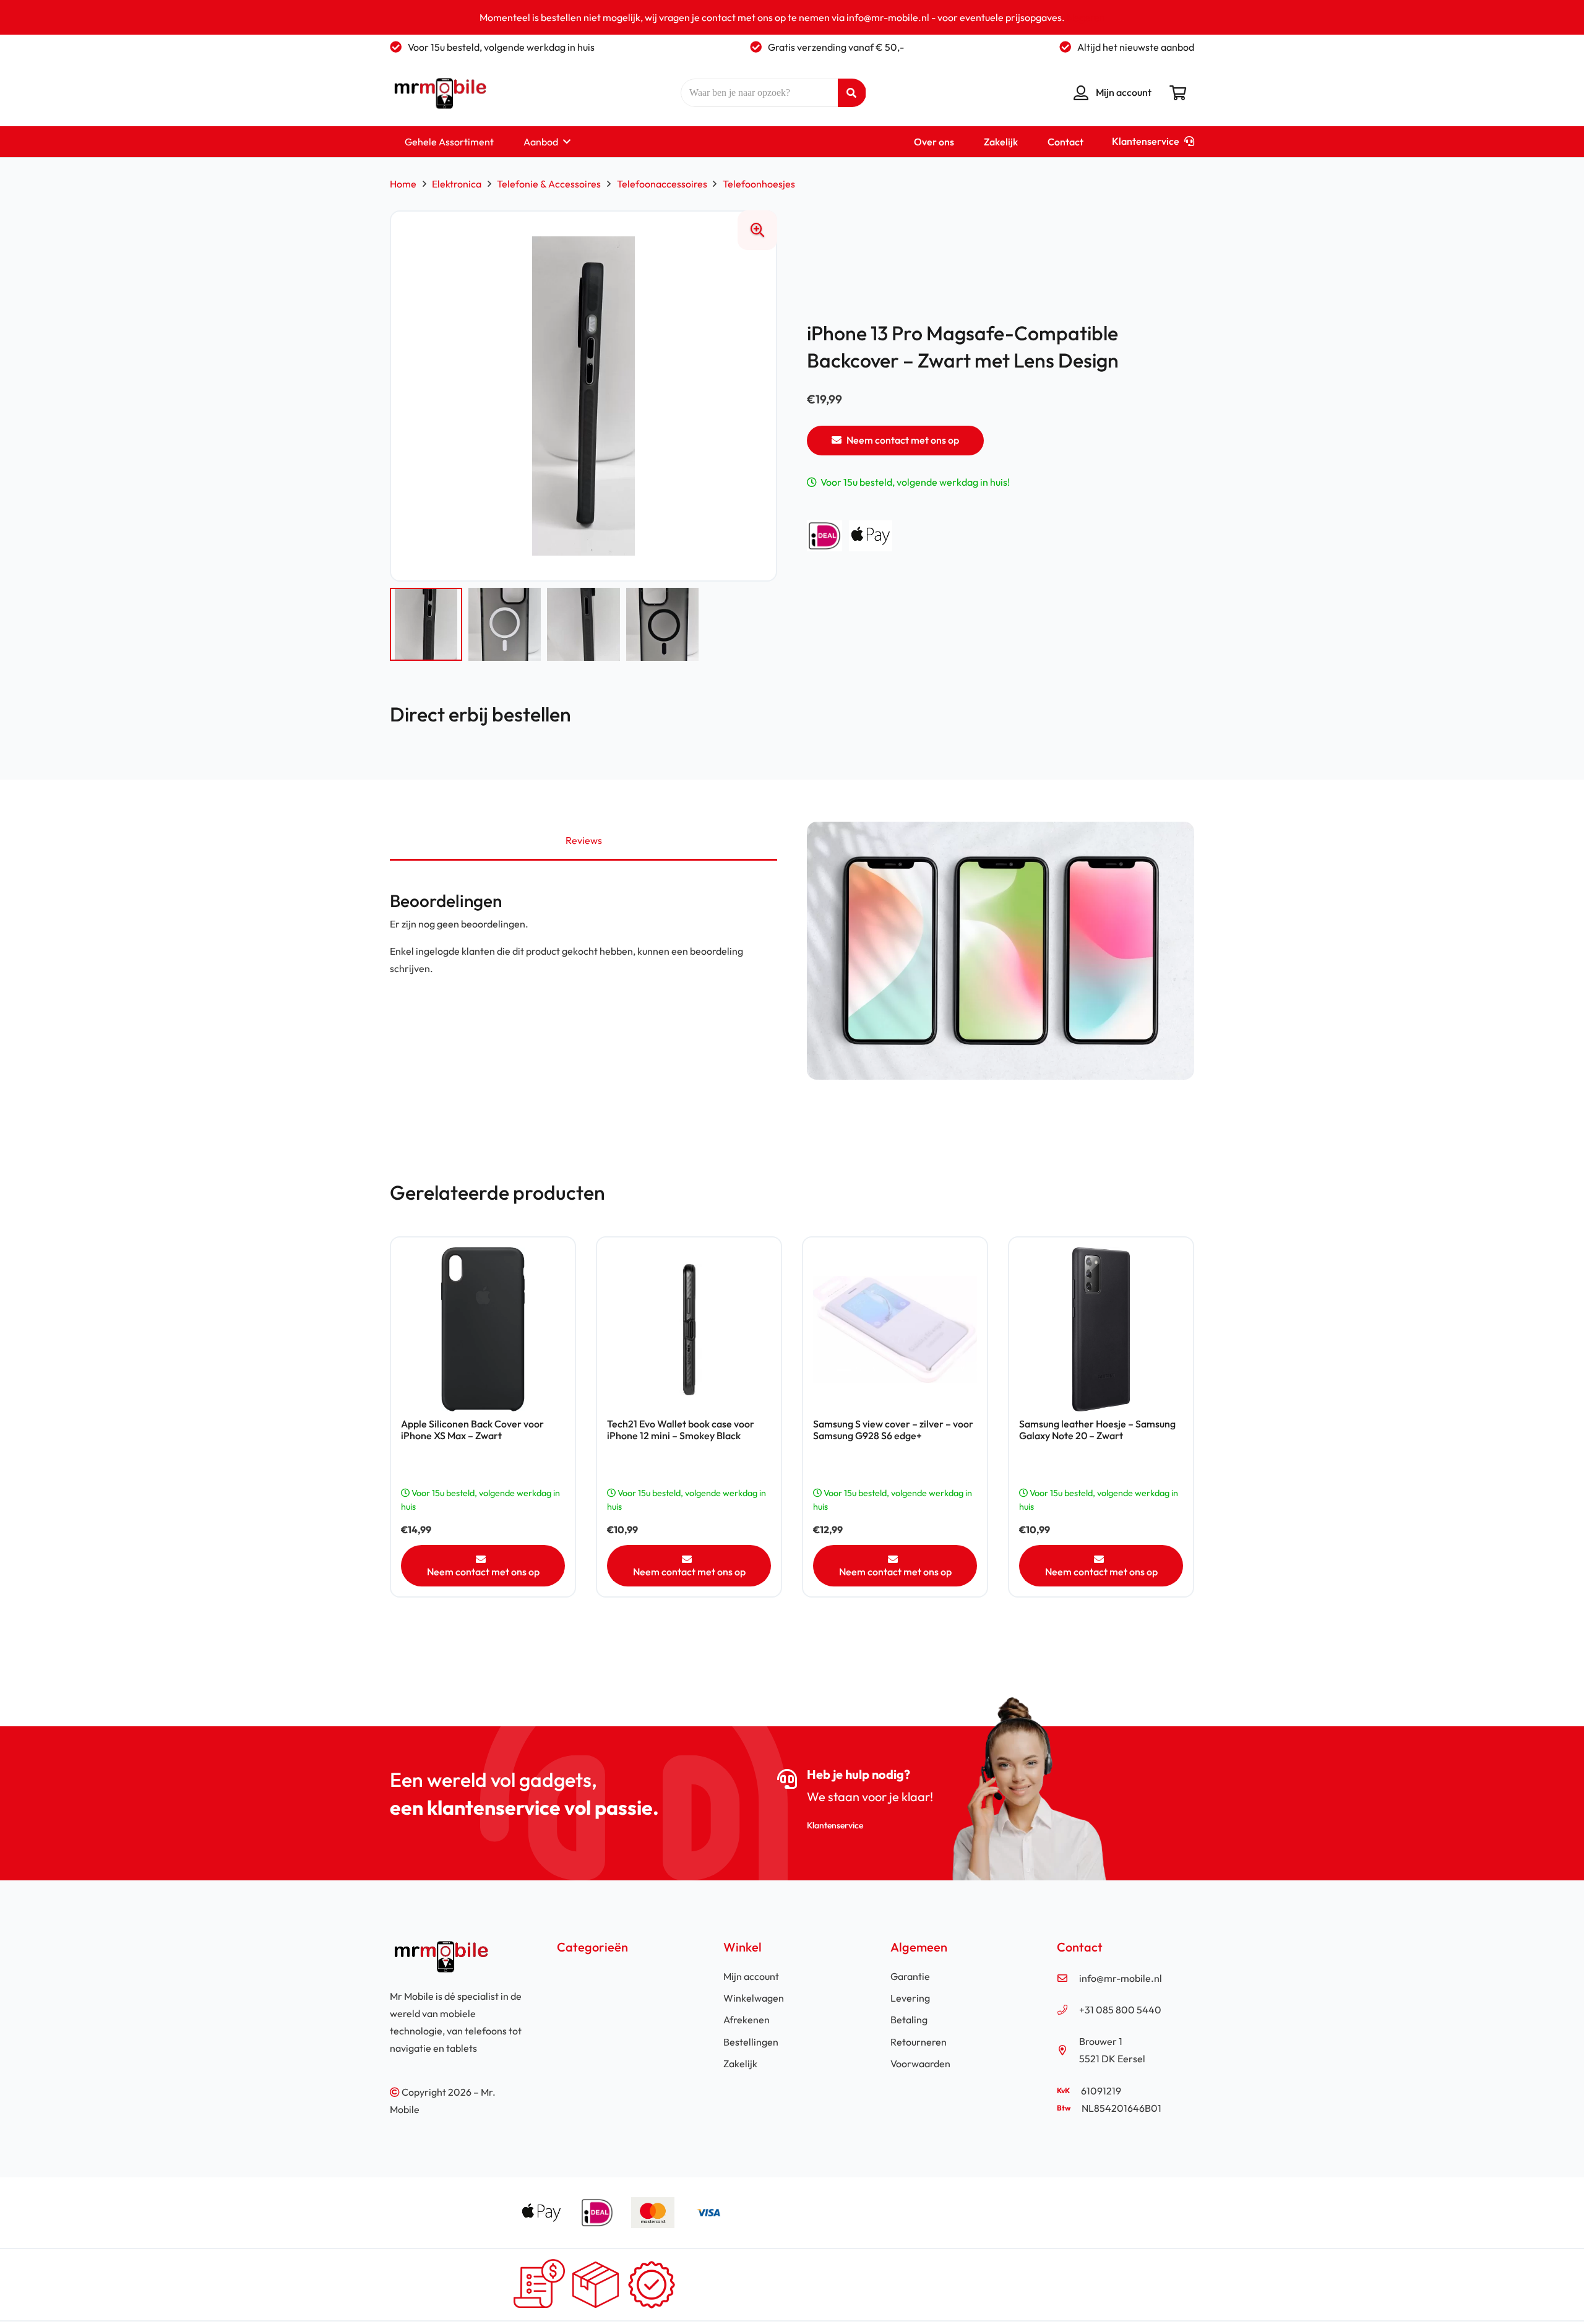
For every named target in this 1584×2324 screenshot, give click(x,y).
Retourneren (919, 2042)
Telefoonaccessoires (662, 184)
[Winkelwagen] (1178, 93)
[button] (567, 141)
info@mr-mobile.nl (1121, 1978)
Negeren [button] (1086, 17)
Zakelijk (740, 2064)
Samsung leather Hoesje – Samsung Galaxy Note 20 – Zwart (1097, 1430)
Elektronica (457, 184)
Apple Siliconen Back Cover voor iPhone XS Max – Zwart (472, 1430)
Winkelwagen (754, 1998)
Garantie (910, 1976)
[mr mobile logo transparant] (438, 93)
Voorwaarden (920, 2064)
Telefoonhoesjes (759, 184)
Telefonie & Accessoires (549, 184)
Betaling (909, 2020)
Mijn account (751, 1976)
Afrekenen (747, 2020)
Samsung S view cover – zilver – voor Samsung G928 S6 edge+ (893, 1430)
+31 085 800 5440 (1120, 2010)
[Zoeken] (852, 93)
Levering (910, 1998)
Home (403, 184)
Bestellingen (751, 2042)
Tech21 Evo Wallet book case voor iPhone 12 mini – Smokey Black (681, 1430)
